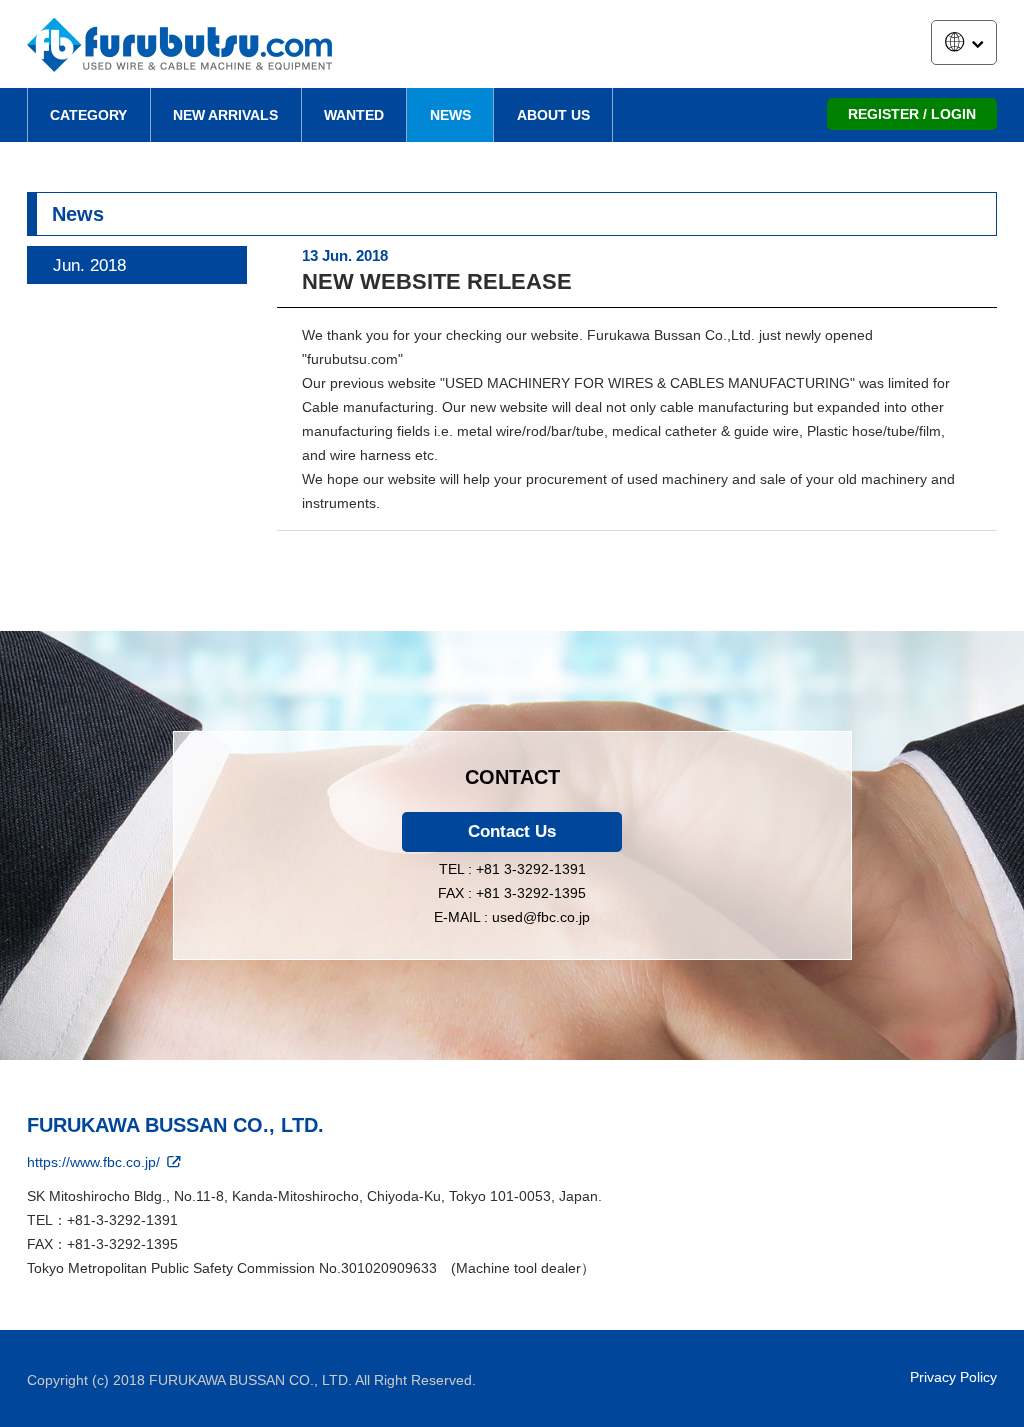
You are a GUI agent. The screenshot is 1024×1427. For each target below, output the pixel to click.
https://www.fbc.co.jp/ (95, 1162)
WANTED (354, 115)
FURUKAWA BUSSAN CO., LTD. (175, 1125)
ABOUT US (553, 115)
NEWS (450, 115)
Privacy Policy (953, 1377)
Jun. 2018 (89, 265)
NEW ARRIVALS (225, 115)
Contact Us (512, 831)
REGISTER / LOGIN (912, 114)
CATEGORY (88, 115)
